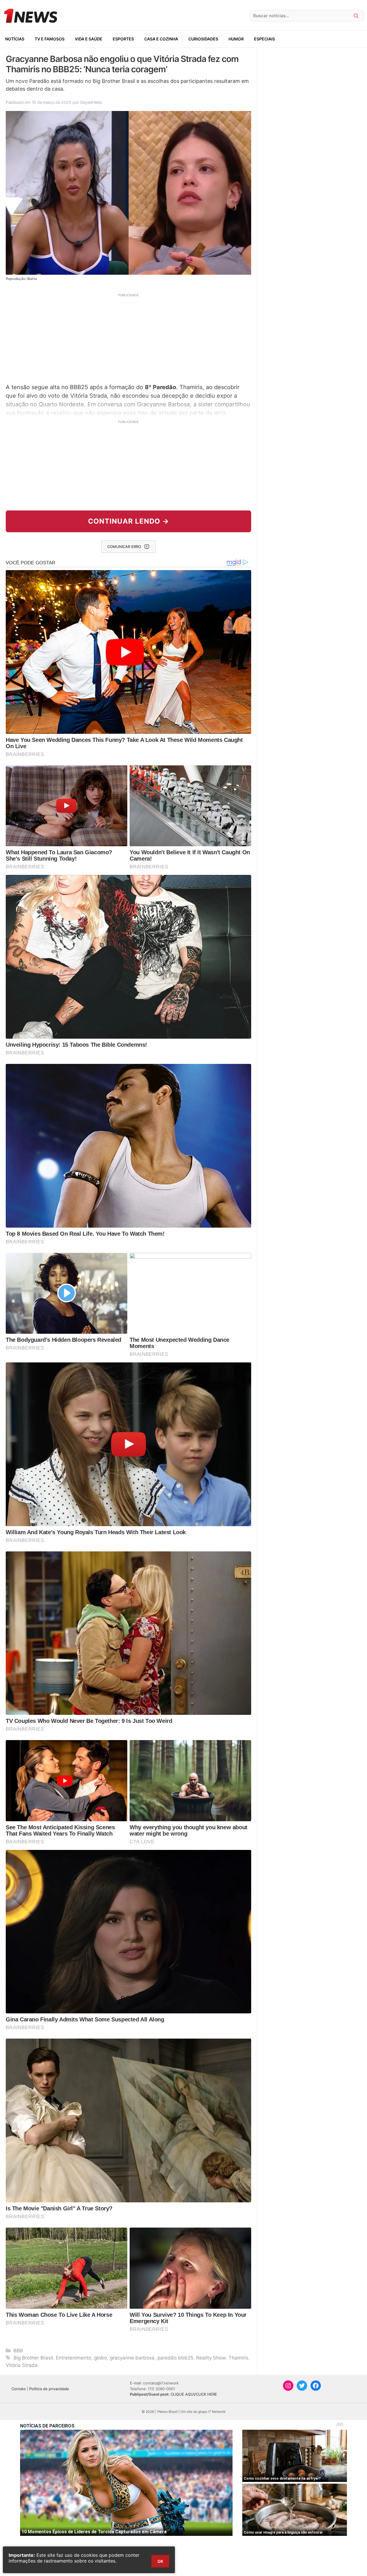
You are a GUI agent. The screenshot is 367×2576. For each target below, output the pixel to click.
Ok (160, 2561)
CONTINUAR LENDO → (129, 521)
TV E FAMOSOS (50, 39)
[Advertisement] (128, 338)
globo (100, 2358)
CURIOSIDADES (203, 39)
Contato (19, 2389)
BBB (18, 2351)
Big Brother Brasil (33, 2358)
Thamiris (238, 2358)
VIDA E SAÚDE (89, 39)
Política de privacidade (49, 2389)
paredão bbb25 (175, 2358)
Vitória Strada (22, 2365)
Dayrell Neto (91, 102)
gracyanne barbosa (132, 2358)
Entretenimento (74, 2358)
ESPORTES (123, 39)
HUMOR (236, 39)
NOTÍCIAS (15, 39)
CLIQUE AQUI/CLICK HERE (194, 2394)
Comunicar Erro (124, 547)
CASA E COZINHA (161, 39)
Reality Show (211, 2358)
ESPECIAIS (264, 39)
